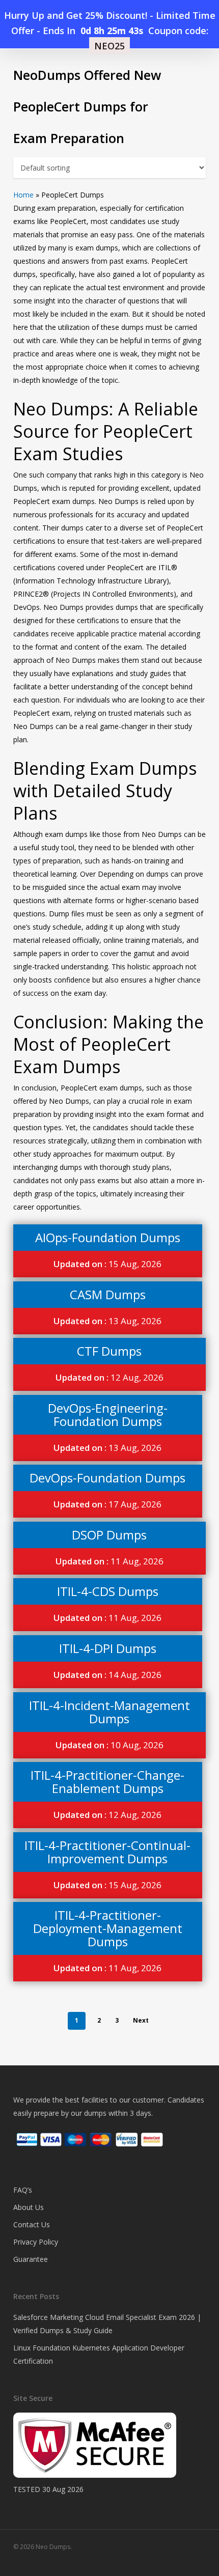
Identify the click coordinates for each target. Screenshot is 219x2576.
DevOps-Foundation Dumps (107, 1478)
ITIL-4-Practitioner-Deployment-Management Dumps (108, 1928)
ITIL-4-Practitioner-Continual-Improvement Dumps (107, 1852)
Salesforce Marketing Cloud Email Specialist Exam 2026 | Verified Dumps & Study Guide (107, 2324)
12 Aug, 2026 (109, 1377)
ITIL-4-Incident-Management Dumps (109, 1712)
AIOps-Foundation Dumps (108, 1237)
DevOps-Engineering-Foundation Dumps (108, 1415)
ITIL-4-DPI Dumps (108, 1648)
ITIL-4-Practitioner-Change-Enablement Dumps (107, 1782)
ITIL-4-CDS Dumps (108, 1591)
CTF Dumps (109, 1351)
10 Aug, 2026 (109, 1745)
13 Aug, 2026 (107, 1321)
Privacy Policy (36, 2242)
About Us (29, 2207)
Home (23, 195)
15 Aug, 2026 (107, 1264)
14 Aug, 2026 (107, 1675)
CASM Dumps (108, 1294)
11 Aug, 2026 (109, 1561)
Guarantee (31, 2259)
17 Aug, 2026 (107, 1504)
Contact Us (32, 2224)
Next (141, 2020)
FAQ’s (23, 2190)
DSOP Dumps (109, 1535)
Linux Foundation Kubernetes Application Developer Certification (99, 2354)
